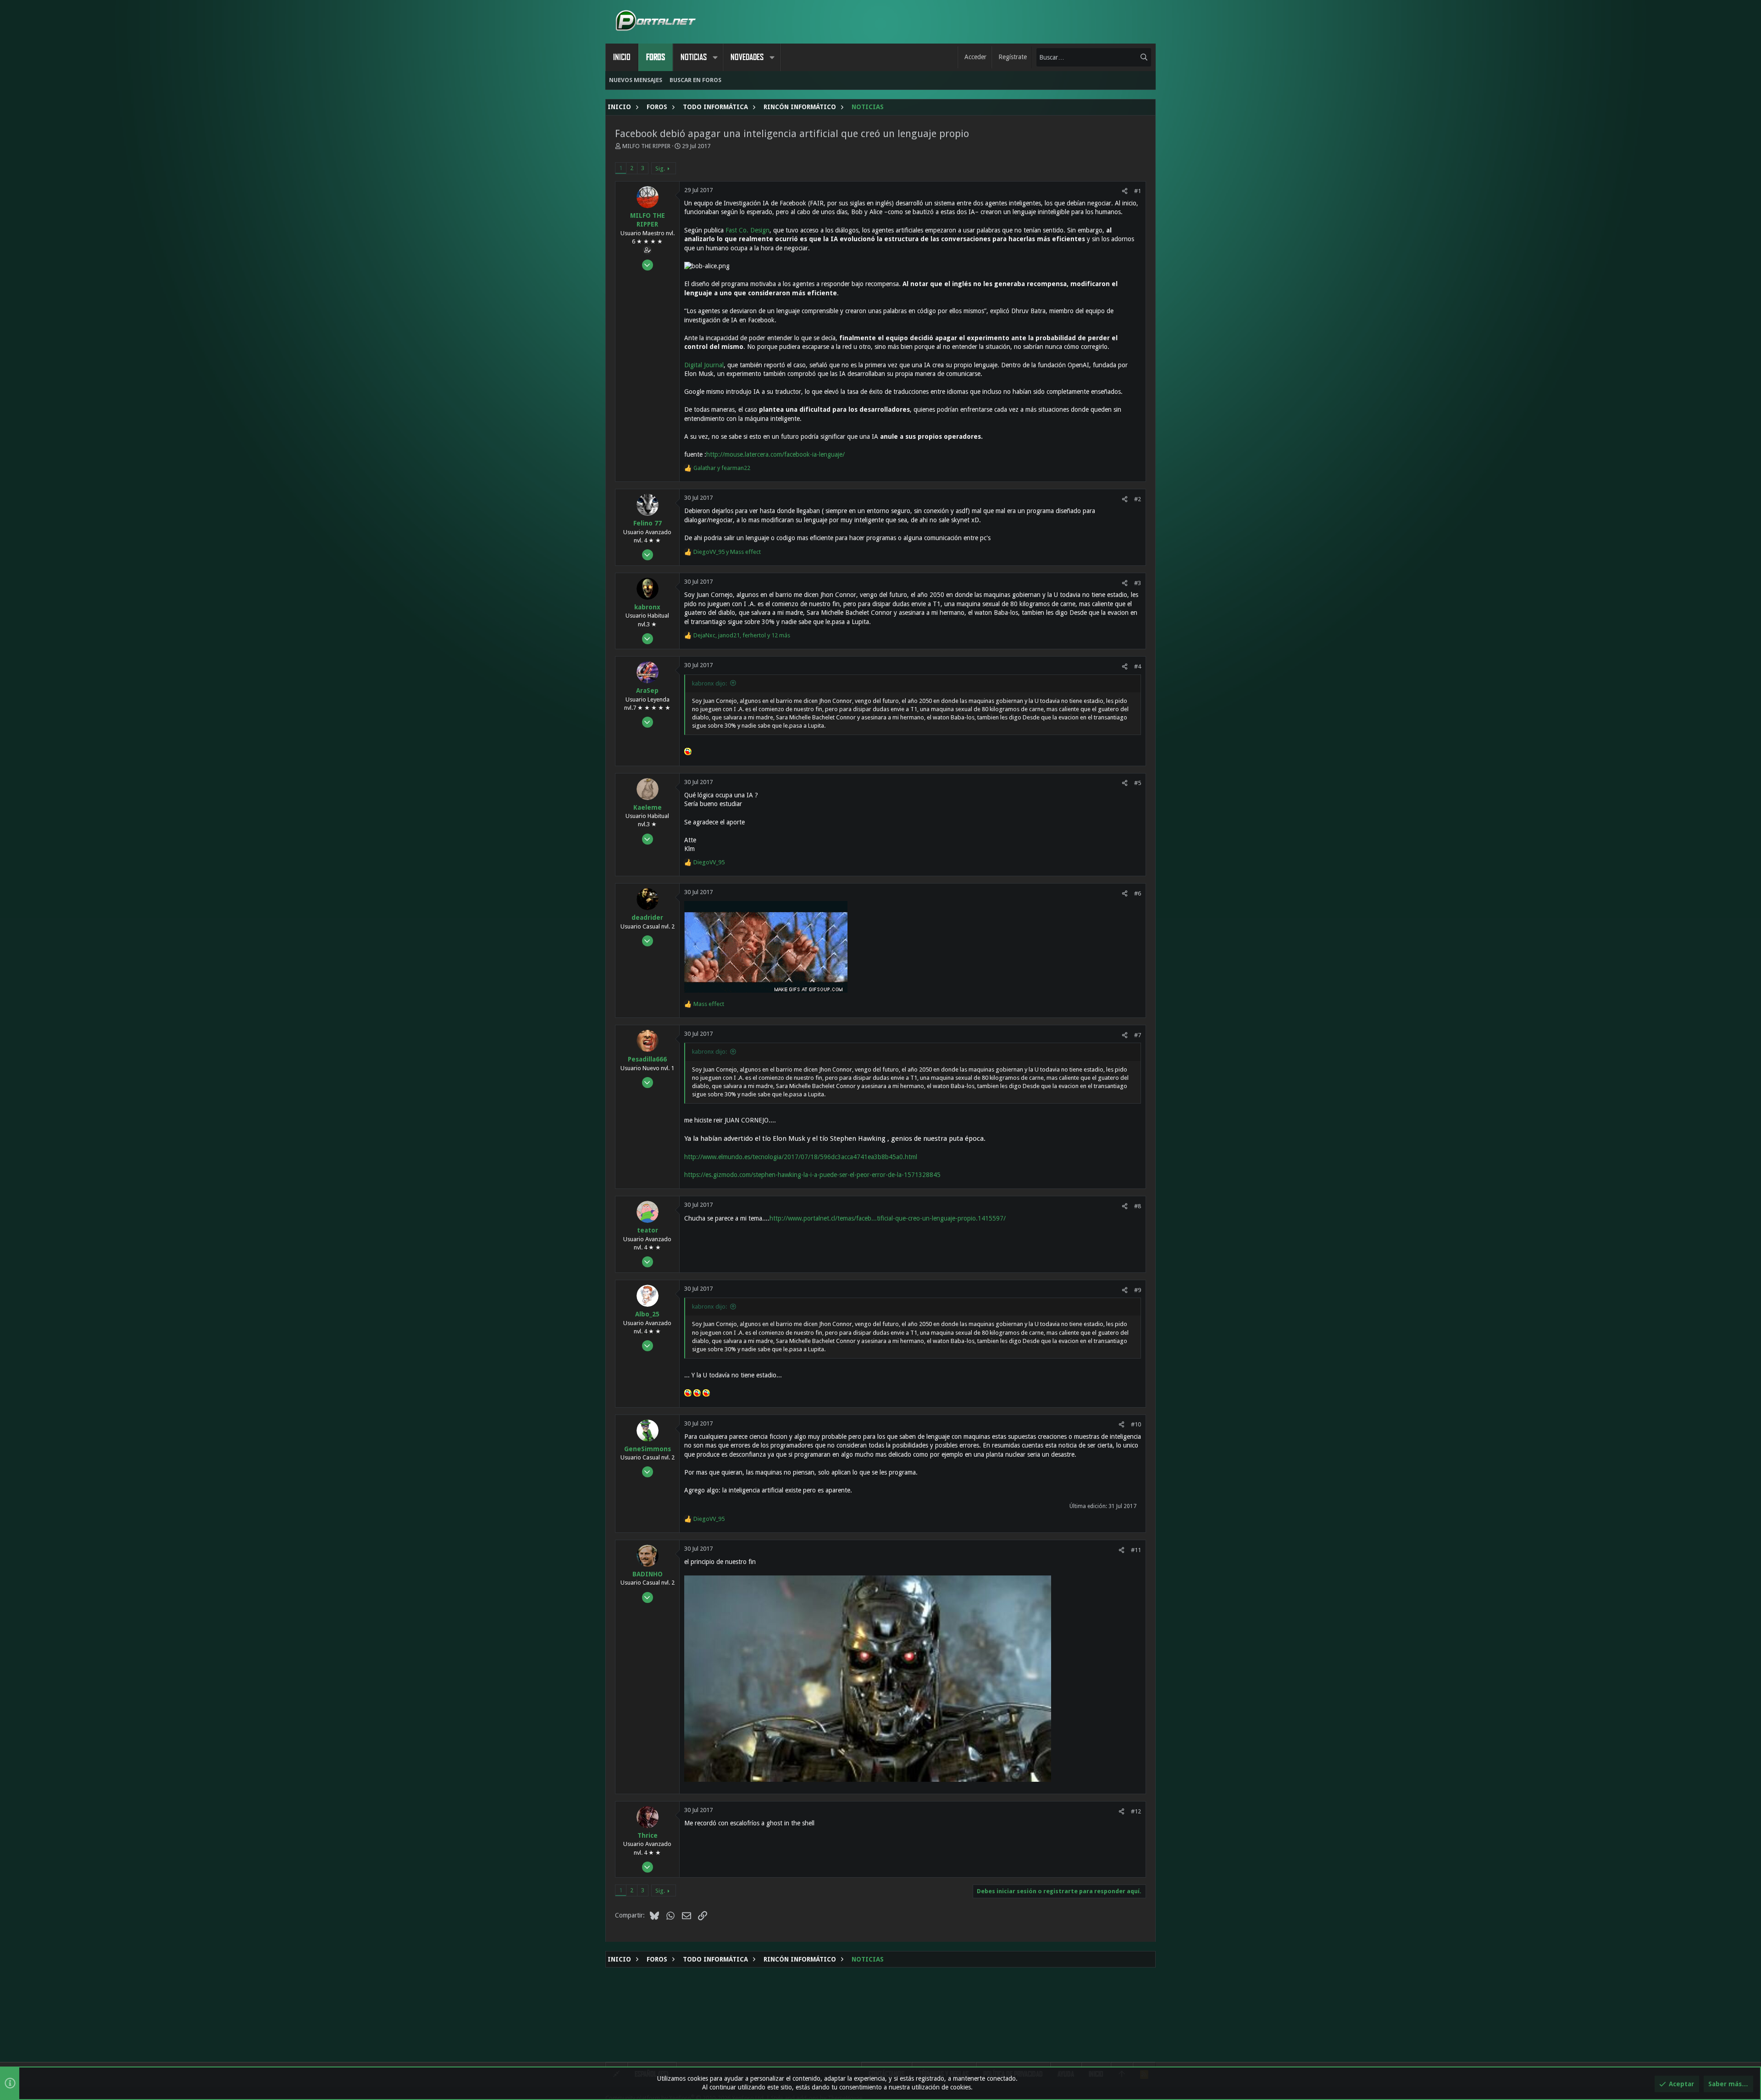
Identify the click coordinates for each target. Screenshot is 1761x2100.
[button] (715, 57)
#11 (1136, 1550)
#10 (1136, 1424)
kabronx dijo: (709, 683)
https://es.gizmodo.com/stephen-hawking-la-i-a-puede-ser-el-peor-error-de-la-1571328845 (812, 1175)
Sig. (660, 169)
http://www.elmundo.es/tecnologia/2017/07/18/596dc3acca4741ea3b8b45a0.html (801, 1157)
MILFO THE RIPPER (646, 146)
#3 (1138, 583)
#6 (1138, 893)
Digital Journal (704, 365)
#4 (1138, 666)
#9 (1138, 1290)
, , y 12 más (742, 635)
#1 (1138, 191)
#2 (1138, 499)
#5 (1138, 783)
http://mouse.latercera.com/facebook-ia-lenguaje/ (775, 454)
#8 (1138, 1206)
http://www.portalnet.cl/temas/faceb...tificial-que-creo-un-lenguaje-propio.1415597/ (888, 1218)
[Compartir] (1125, 191)
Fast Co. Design (748, 230)
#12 (1136, 1811)
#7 (1138, 1035)
